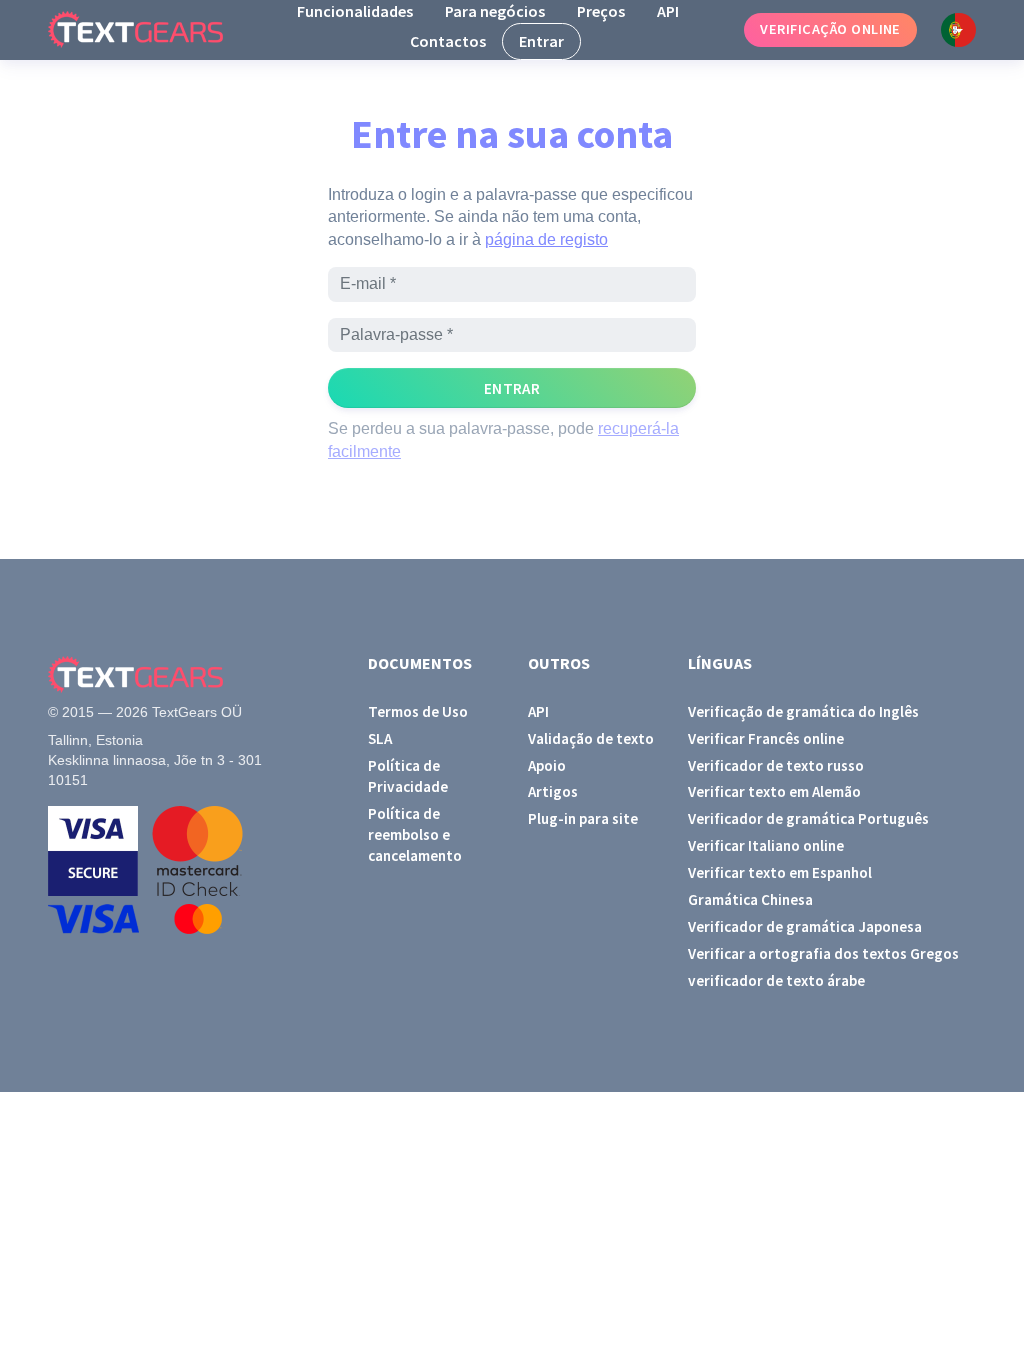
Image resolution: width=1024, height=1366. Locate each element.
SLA (380, 738)
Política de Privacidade (408, 776)
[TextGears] (151, 30)
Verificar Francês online (766, 738)
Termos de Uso (418, 711)
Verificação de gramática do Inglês (803, 711)
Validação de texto (591, 738)
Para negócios (495, 11)
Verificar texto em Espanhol (780, 872)
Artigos (553, 791)
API (668, 11)
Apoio (547, 765)
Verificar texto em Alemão (774, 791)
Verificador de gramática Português (808, 818)
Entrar (541, 41)
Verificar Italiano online (766, 845)
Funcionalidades (355, 11)
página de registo (546, 239)
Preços (601, 11)
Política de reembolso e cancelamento (415, 835)
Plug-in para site (583, 818)
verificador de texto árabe (776, 980)
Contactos (448, 41)
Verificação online (830, 29)
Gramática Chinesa (750, 899)
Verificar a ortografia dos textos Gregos (823, 953)
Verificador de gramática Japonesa (805, 926)
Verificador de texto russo (776, 765)
